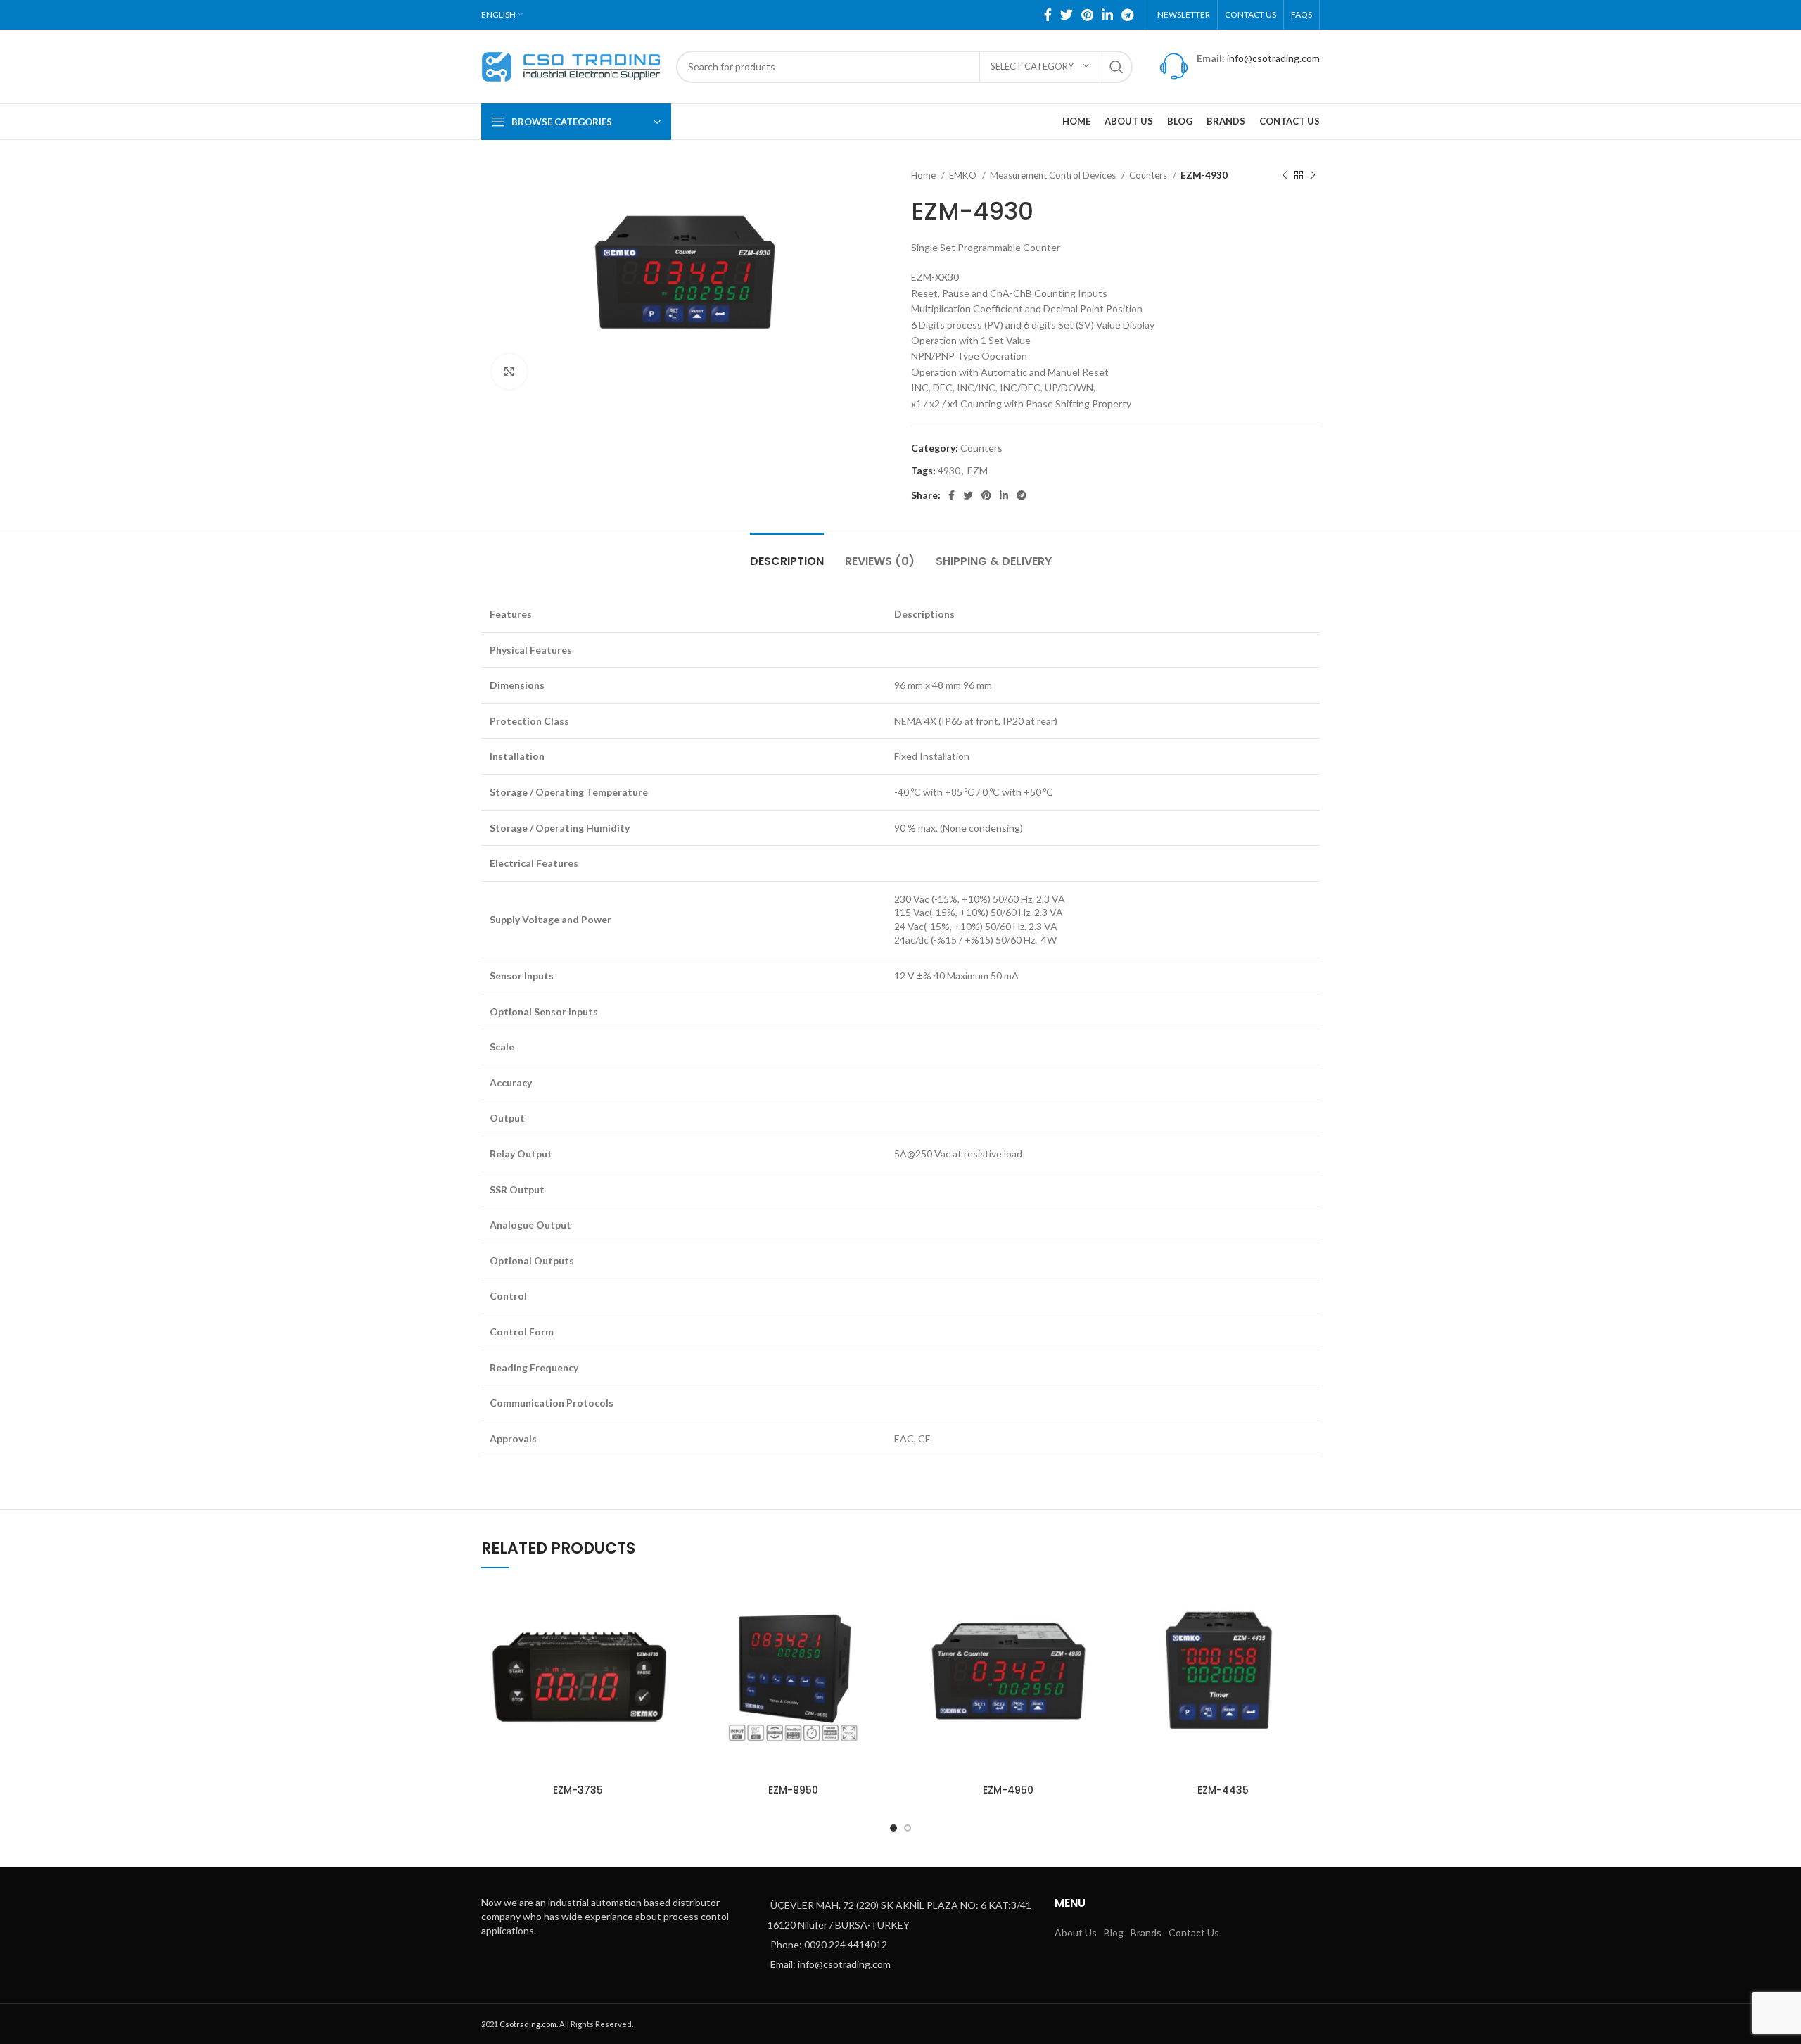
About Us (1076, 1932)
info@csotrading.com (1273, 58)
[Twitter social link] (1067, 15)
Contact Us (1194, 1932)
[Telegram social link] (1127, 15)
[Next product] (1313, 176)
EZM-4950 (1008, 1790)
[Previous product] (1285, 176)
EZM (978, 470)
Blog (1114, 1932)
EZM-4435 (1223, 1790)
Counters (1149, 175)
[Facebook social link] (1048, 15)
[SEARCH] (1116, 67)
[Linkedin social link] (1107, 15)
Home (924, 175)
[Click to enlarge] (509, 372)
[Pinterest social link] (1087, 15)
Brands (1146, 1932)
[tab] (787, 554)
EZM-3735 (578, 1790)
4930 (949, 470)
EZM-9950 (793, 1790)
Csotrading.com (528, 2024)
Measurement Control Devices (1054, 175)
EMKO (964, 175)
